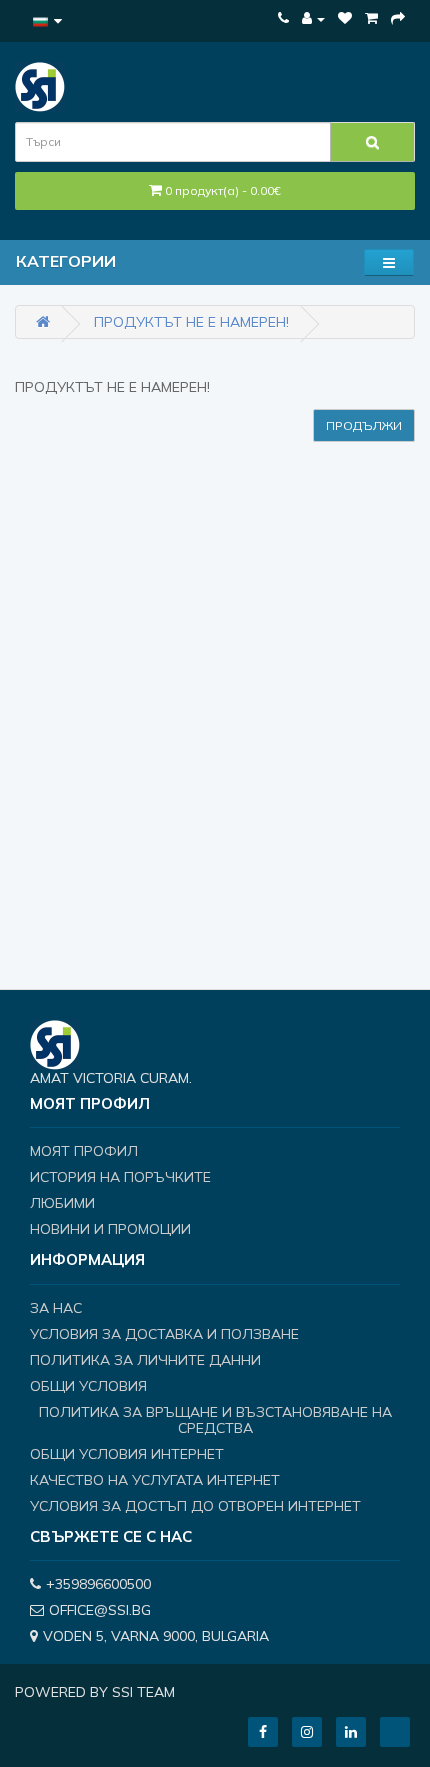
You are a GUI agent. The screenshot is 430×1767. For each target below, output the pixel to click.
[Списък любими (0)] (345, 18)
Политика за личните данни (145, 1360)
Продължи (364, 425)
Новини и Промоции (110, 1229)
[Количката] (371, 18)
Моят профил (84, 1151)
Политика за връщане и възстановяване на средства (215, 1420)
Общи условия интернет (127, 1454)
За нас (56, 1308)
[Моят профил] (313, 18)
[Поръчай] (398, 18)
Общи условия (88, 1386)
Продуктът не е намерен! (191, 322)
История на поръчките (120, 1177)
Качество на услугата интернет (155, 1480)
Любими (62, 1203)
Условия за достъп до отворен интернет (195, 1506)
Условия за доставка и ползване (164, 1334)
